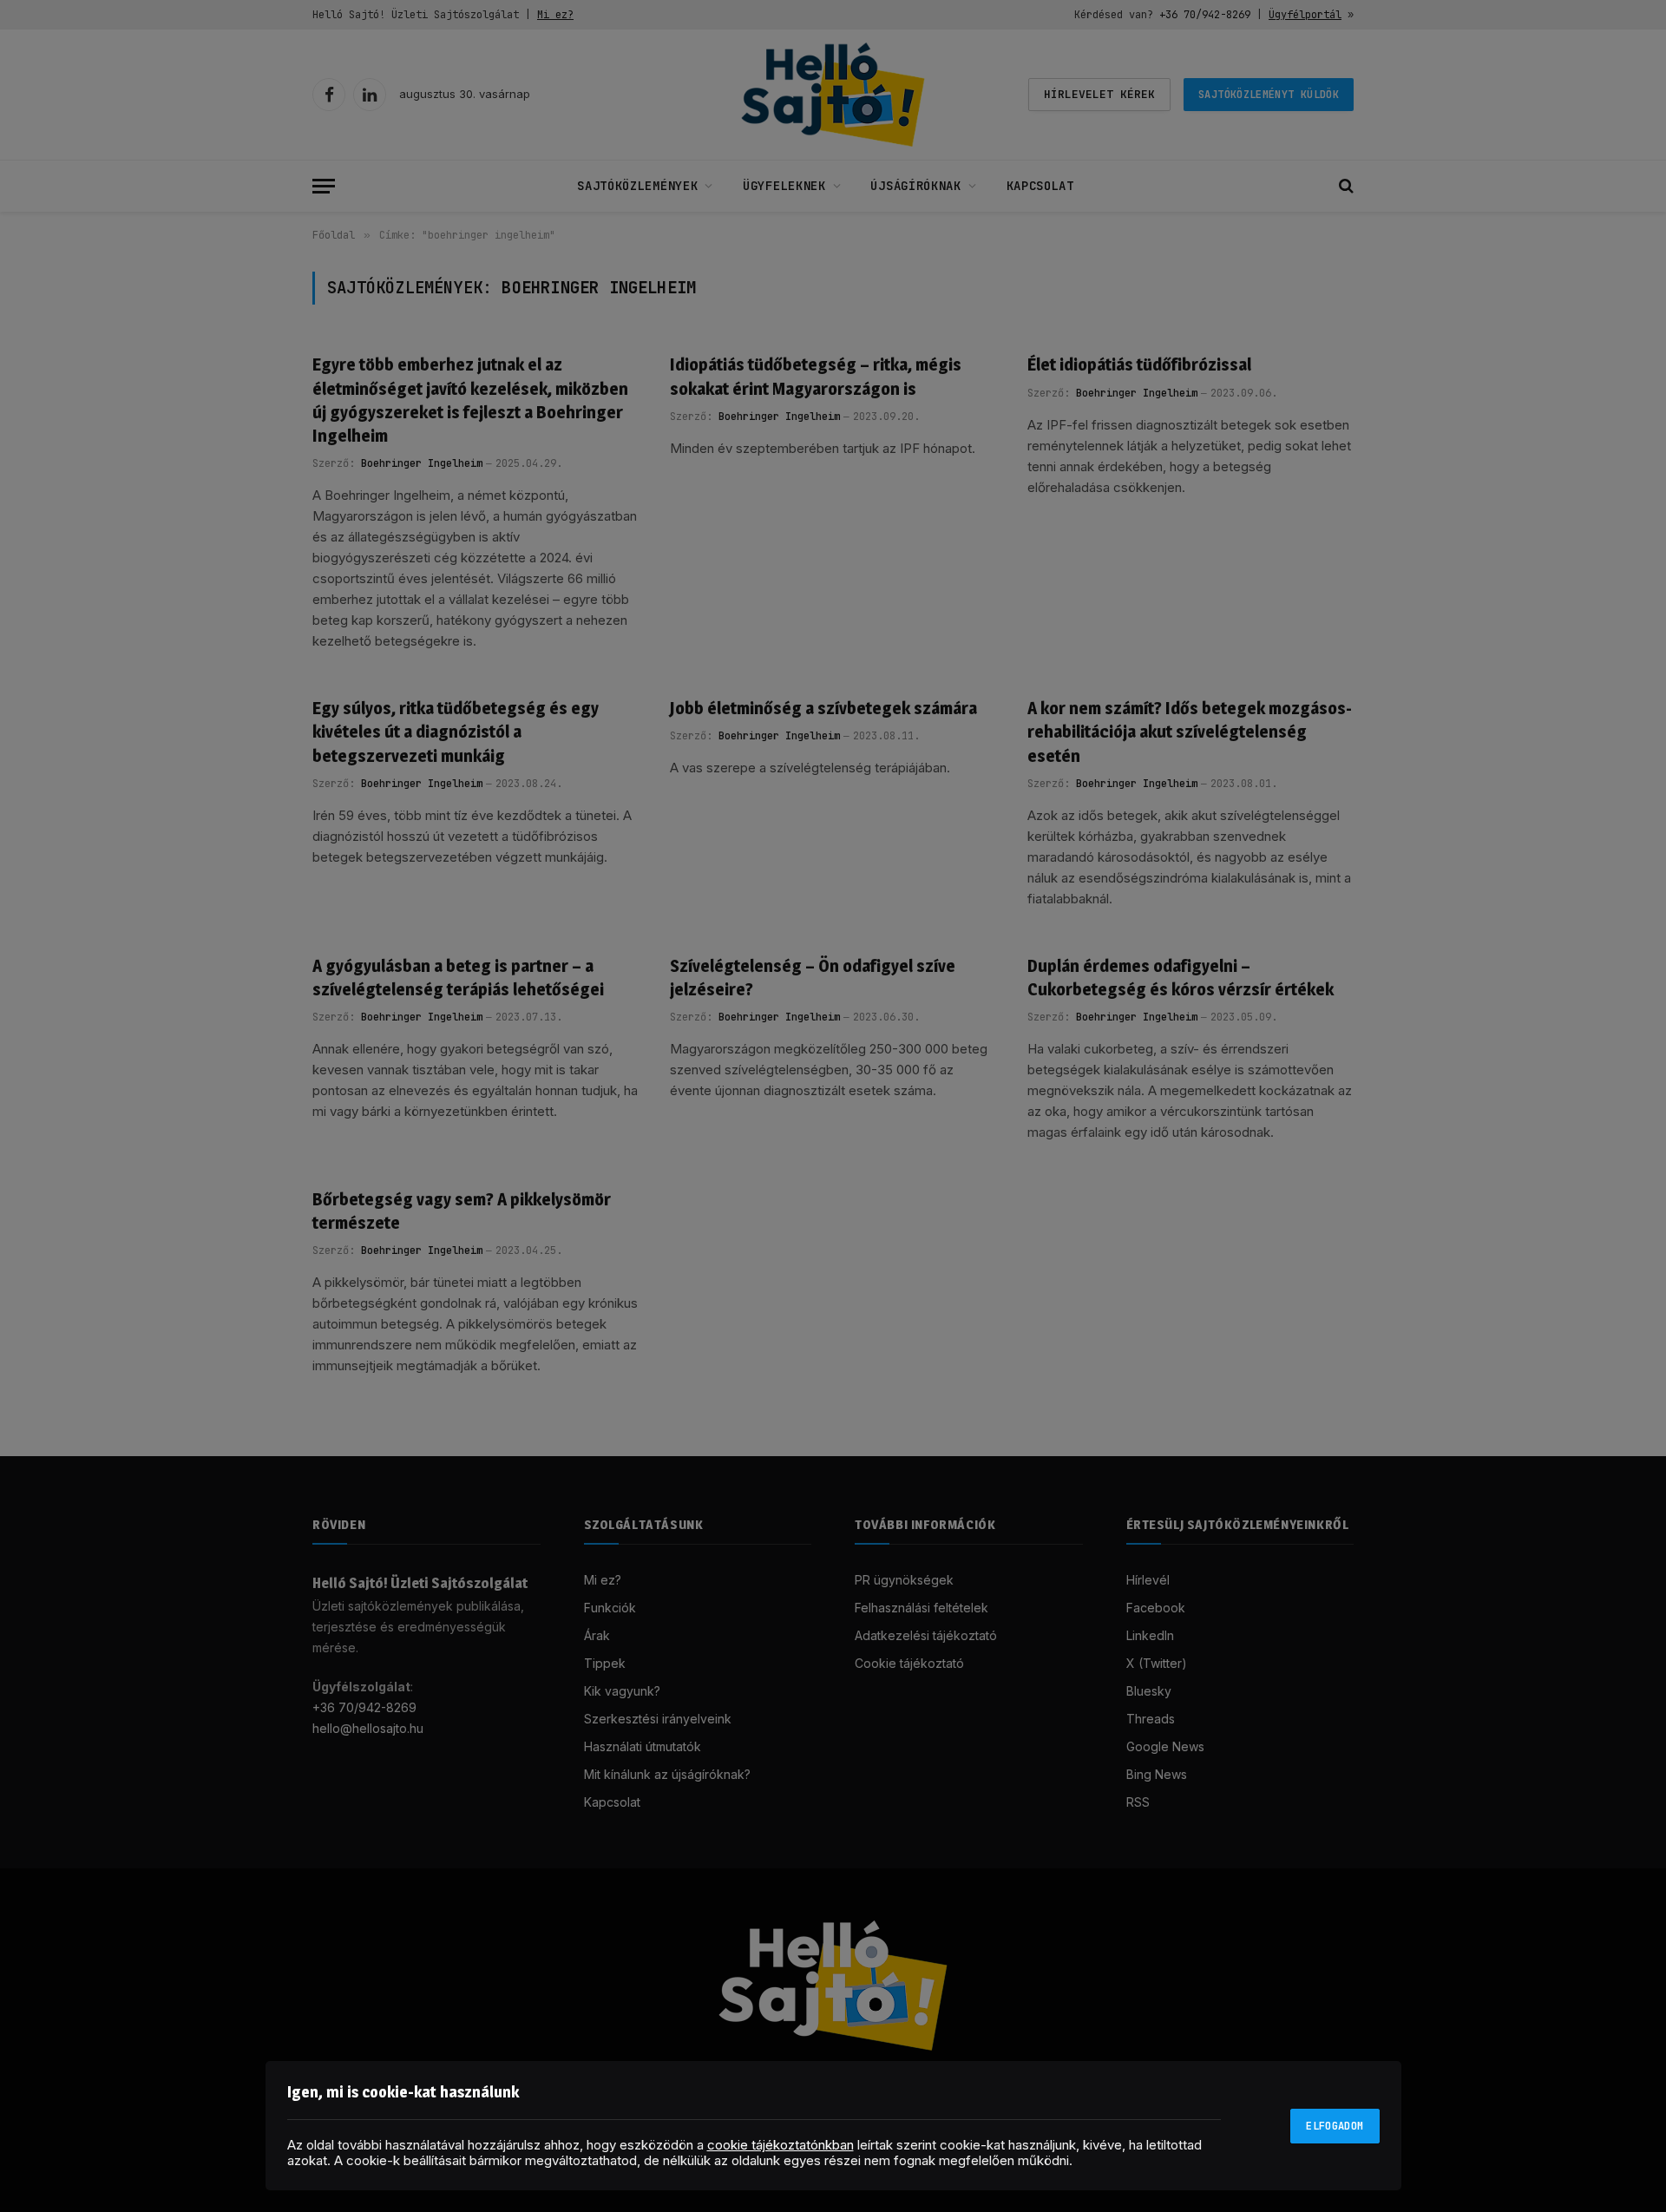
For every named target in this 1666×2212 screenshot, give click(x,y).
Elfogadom (1335, 2126)
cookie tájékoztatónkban (781, 2145)
